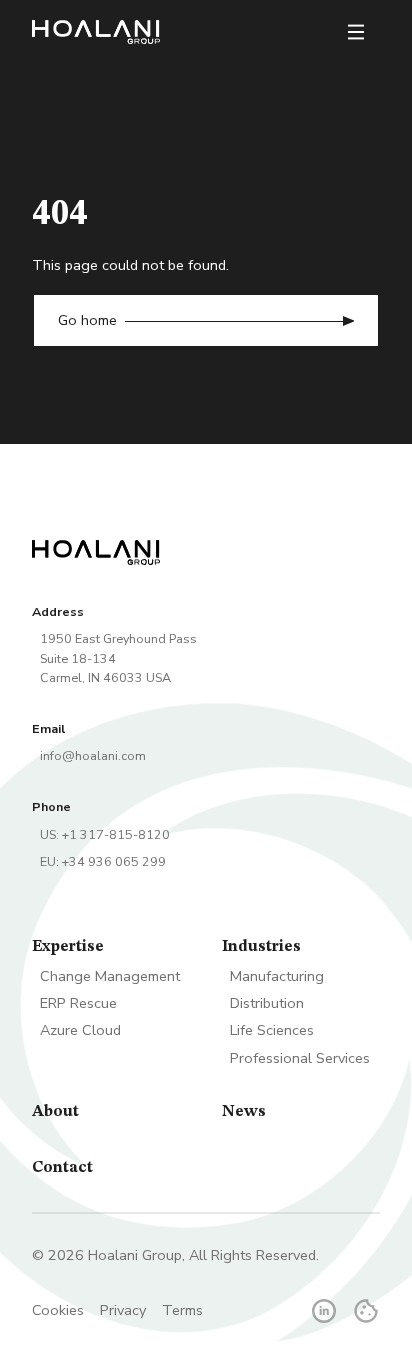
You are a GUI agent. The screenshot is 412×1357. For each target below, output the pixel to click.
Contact (62, 1168)
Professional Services (300, 1058)
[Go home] (96, 32)
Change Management (110, 976)
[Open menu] (356, 32)
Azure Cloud (80, 1030)
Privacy (123, 1310)
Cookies (58, 1310)
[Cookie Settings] (366, 1311)
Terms (182, 1310)
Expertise (68, 947)
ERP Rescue (78, 1003)
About (55, 1112)
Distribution (267, 1003)
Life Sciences (272, 1030)
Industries (261, 947)
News (244, 1112)
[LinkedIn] (324, 1311)
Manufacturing (277, 976)
